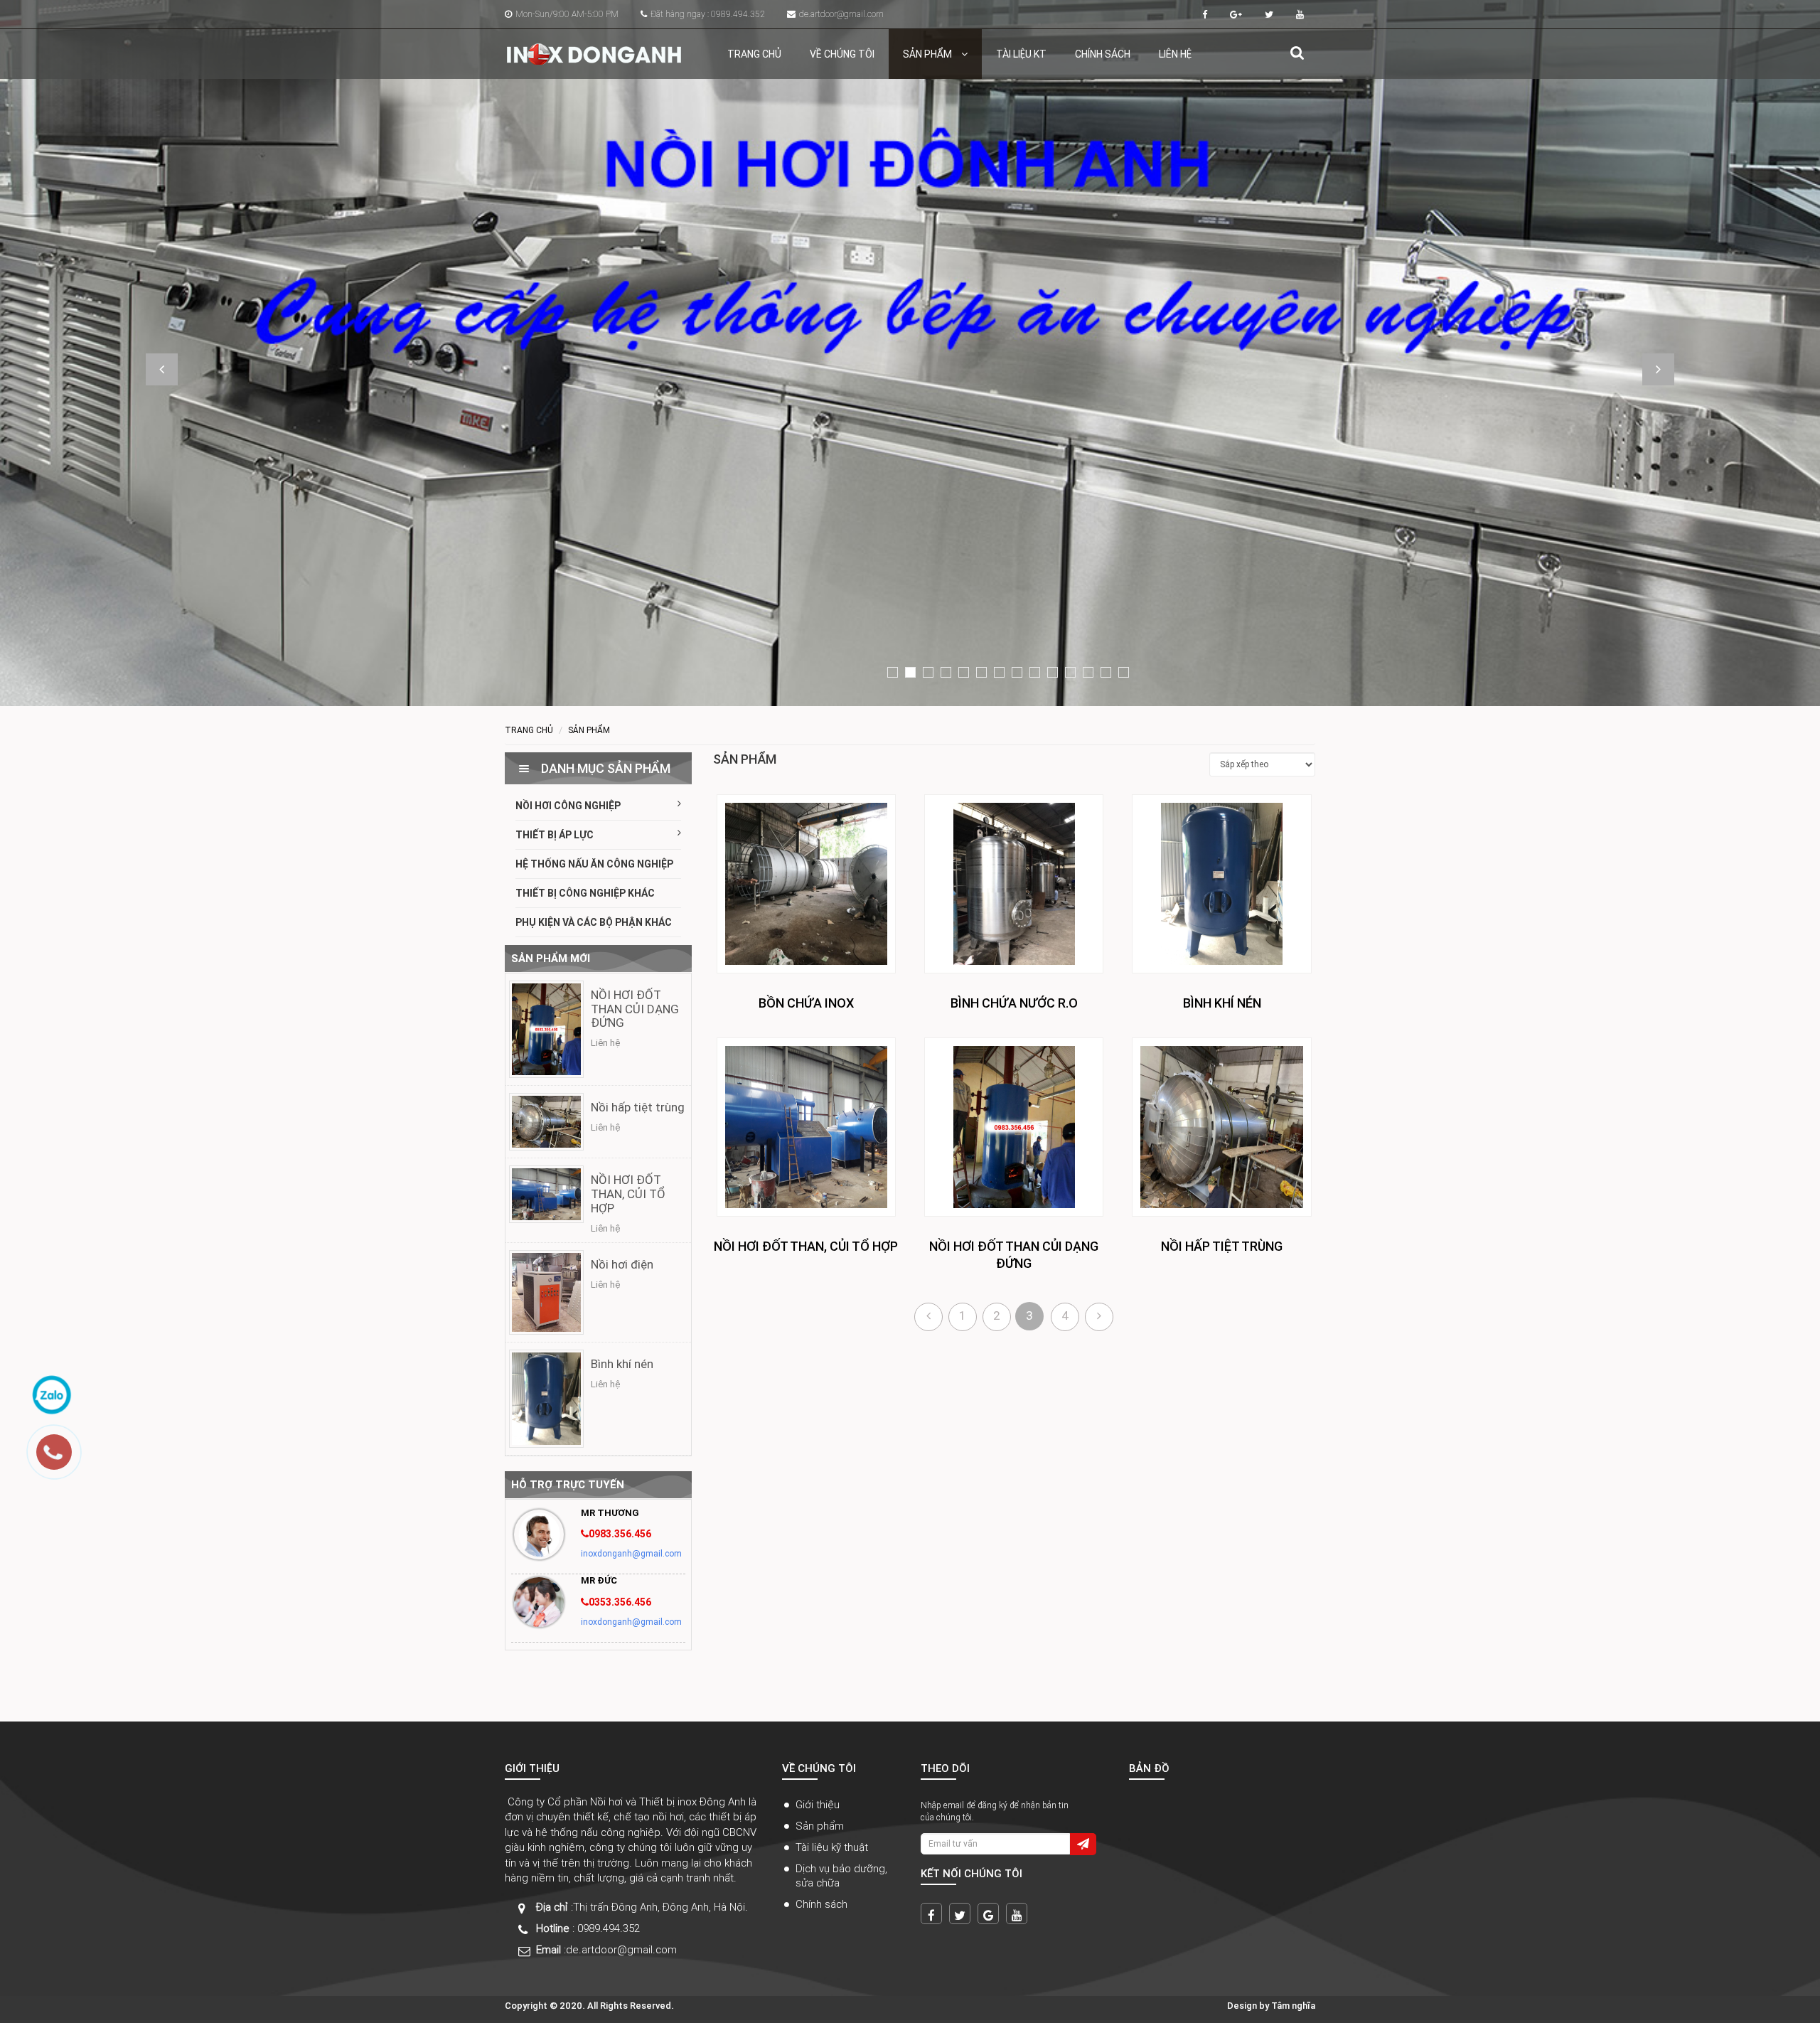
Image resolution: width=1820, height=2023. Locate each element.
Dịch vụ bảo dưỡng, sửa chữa (841, 1875)
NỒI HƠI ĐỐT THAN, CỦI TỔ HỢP (628, 1194)
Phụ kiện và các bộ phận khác (594, 922)
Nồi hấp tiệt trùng (638, 1107)
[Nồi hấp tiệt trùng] (546, 1121)
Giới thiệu (818, 1804)
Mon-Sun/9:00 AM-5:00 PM (567, 14)
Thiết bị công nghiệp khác (585, 893)
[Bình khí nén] (546, 1398)
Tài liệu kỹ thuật (832, 1847)
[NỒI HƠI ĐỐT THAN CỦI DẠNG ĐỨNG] (546, 1029)
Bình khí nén (622, 1364)
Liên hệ (1175, 54)
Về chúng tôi (842, 54)
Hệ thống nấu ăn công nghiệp (594, 864)
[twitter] (960, 1913)
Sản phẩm (928, 54)
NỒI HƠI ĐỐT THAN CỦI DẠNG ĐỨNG (635, 1009)
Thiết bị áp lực (555, 835)
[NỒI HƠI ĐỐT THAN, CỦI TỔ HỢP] (546, 1194)
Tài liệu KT (1021, 54)
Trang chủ (754, 54)
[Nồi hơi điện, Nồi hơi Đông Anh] (594, 49)
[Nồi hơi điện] (546, 1292)
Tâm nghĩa (1293, 2006)
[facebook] (931, 1913)
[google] (988, 1913)
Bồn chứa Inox (806, 1003)
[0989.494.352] (61, 1459)
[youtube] (1017, 1913)
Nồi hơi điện (622, 1264)
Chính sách (1103, 54)
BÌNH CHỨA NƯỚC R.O (1014, 1003)
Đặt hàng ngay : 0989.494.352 (708, 14)
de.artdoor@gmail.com (841, 14)
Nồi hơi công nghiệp (568, 806)
